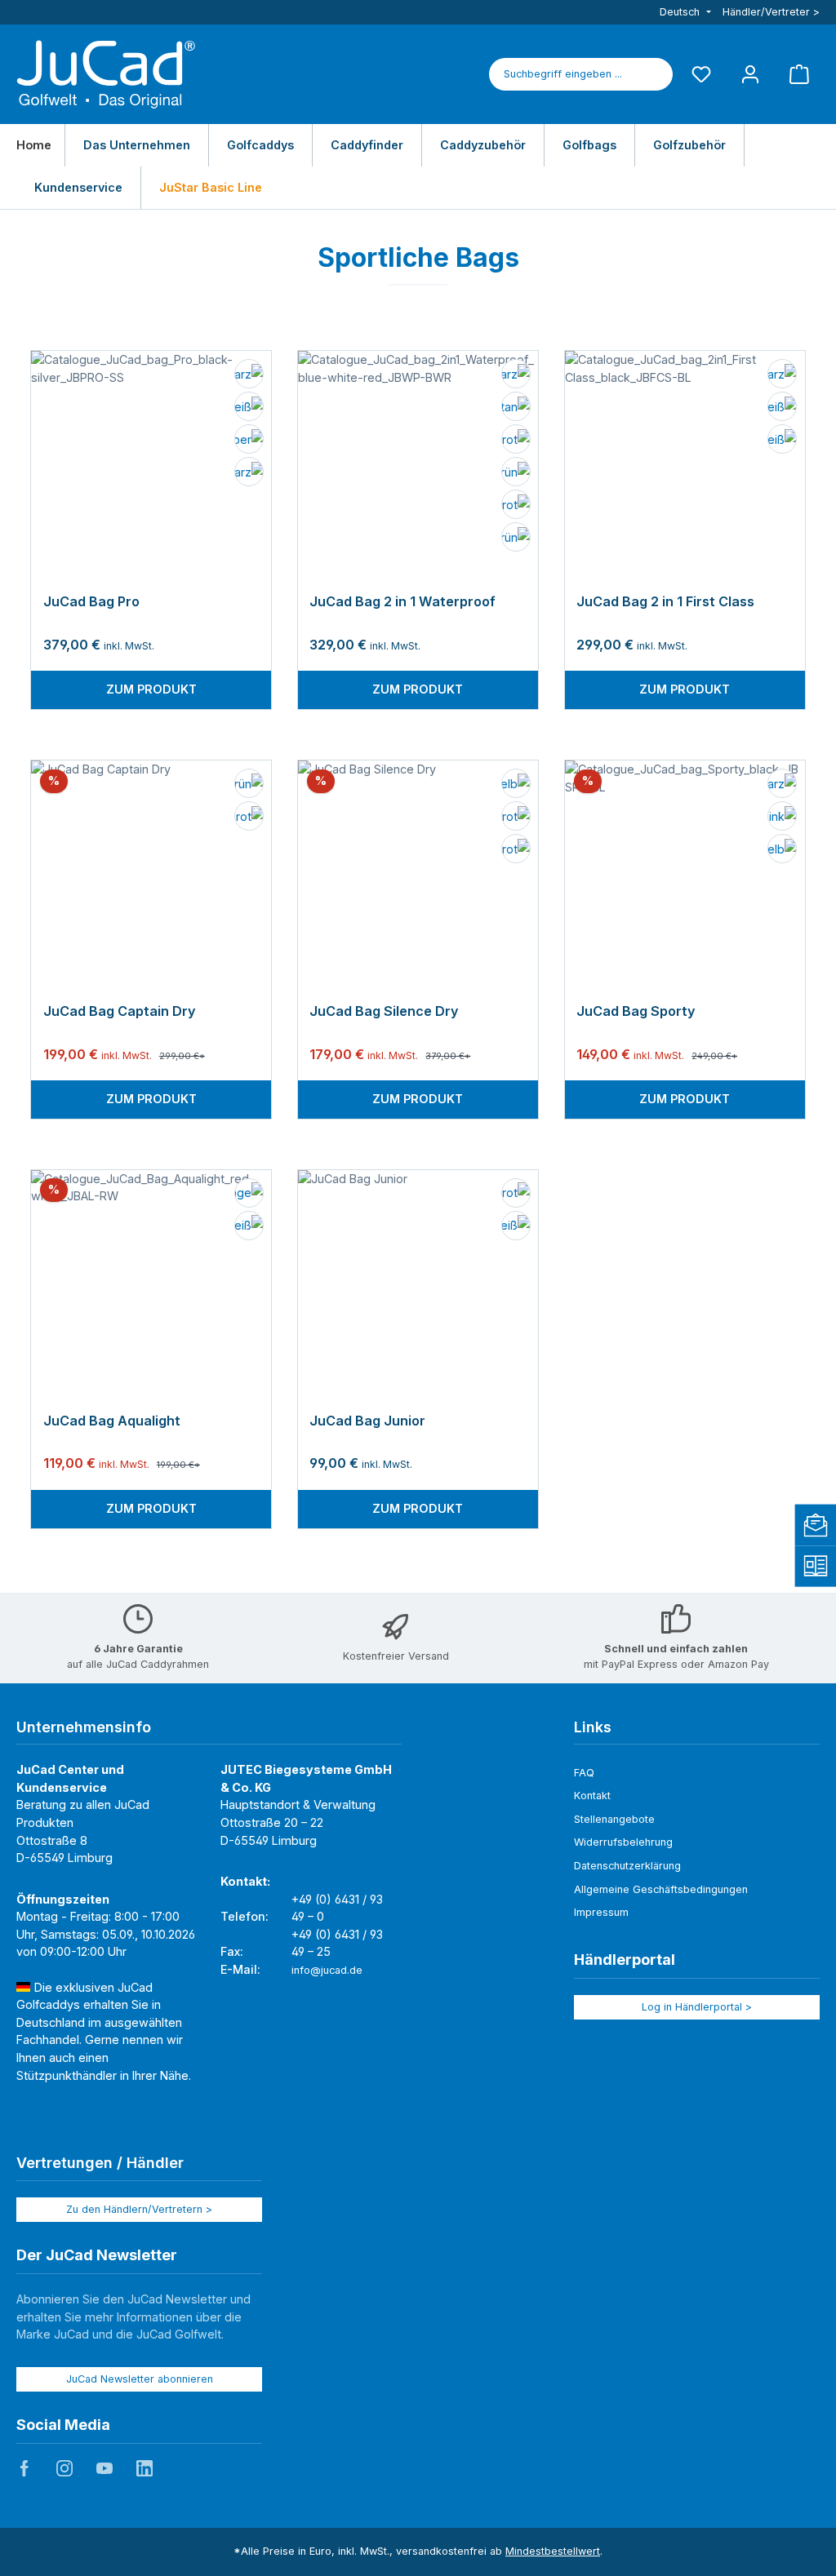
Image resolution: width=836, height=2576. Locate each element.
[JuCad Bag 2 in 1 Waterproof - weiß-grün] (514, 473)
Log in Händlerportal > (697, 2007)
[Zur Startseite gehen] (106, 74)
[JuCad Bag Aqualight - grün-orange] (247, 1195)
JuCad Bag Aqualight (112, 1421)
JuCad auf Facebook (24, 2468)
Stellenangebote (614, 1819)
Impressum (601, 1912)
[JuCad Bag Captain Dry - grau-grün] (247, 785)
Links (593, 1727)
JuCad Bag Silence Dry (384, 1011)
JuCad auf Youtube (104, 2468)
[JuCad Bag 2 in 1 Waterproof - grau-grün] (514, 539)
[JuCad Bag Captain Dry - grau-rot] (247, 818)
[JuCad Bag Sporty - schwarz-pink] (780, 818)
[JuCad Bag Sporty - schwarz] (780, 785)
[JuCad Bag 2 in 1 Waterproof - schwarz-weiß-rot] (514, 441)
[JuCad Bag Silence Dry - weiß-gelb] (514, 785)
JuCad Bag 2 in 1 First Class (665, 602)
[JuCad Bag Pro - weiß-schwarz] (247, 375)
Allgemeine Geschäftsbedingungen (661, 1889)
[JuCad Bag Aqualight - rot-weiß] (247, 1227)
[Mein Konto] (750, 74)
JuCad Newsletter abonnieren (140, 2379)
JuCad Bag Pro (91, 602)
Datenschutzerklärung (627, 1866)
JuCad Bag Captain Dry (120, 1011)
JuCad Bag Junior (367, 1421)
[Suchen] (654, 74)
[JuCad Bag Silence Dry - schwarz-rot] (514, 818)
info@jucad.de (327, 1970)
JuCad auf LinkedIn (145, 2468)
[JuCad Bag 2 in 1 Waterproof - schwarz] (514, 375)
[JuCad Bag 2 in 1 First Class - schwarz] (780, 375)
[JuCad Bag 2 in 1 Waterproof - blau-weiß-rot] (514, 506)
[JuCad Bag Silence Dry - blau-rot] (514, 850)
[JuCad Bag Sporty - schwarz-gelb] (780, 850)
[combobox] (563, 74)
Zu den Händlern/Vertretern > (139, 2209)
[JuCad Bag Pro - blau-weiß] (247, 408)
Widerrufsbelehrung (623, 1842)
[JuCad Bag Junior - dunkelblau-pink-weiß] (514, 1227)
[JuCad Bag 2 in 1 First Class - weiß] (780, 408)
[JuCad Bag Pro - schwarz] (247, 473)
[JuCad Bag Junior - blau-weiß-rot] (514, 1195)
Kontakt (592, 1796)
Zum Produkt (151, 689)
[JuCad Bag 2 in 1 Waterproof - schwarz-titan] (514, 408)
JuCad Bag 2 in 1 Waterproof (402, 602)
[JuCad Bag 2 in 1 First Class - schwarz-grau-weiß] (780, 441)
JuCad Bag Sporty (636, 1011)
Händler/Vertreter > (771, 12)
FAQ (584, 1773)
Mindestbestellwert (553, 2551)
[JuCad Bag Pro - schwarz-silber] (247, 441)
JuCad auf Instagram (64, 2468)
